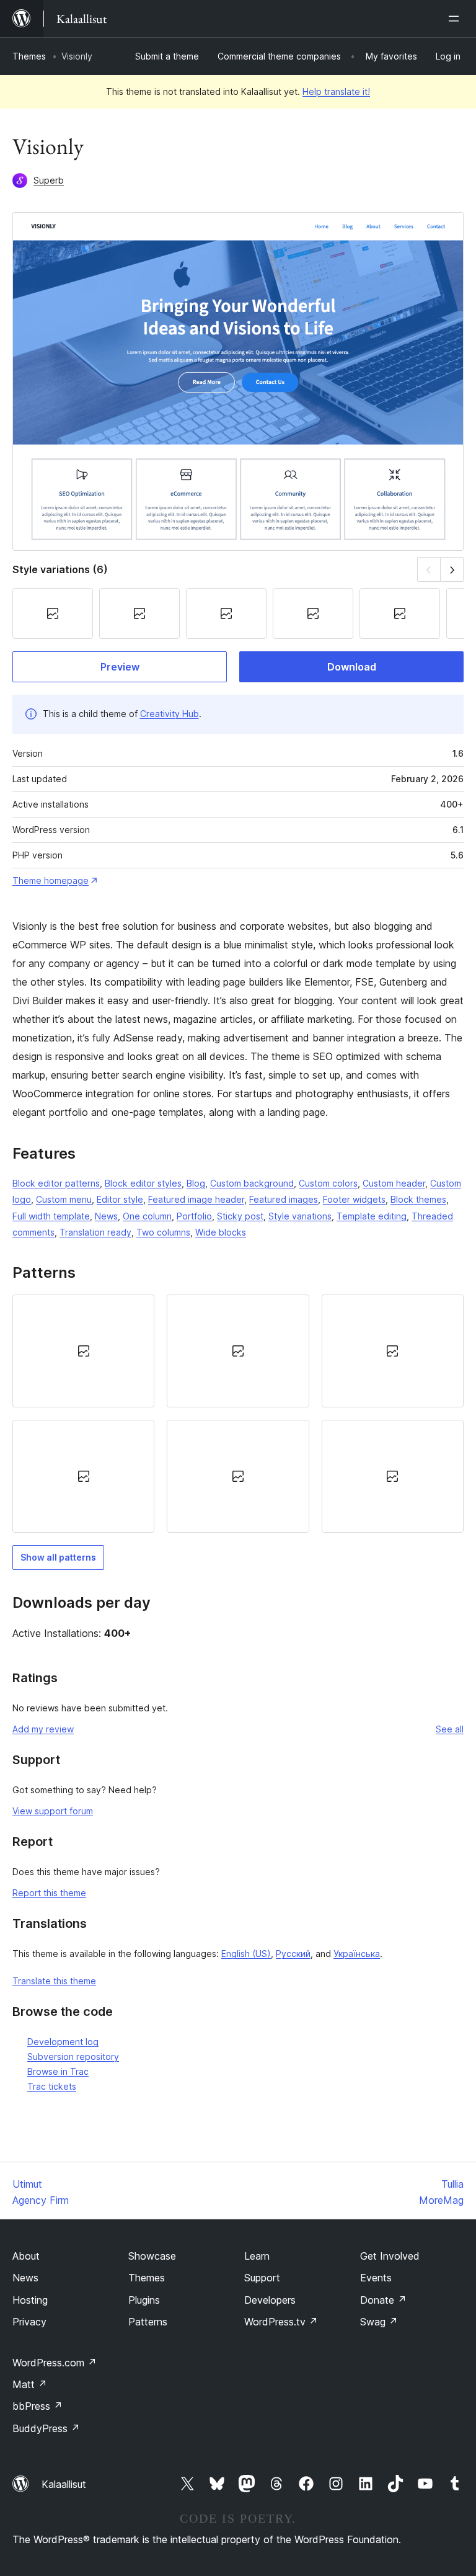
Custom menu (64, 1199)
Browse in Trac (58, 2071)
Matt (30, 2384)
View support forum (53, 1811)
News (106, 1216)
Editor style (120, 1199)
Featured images (284, 1199)
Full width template (51, 1216)
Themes (29, 56)
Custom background (252, 1183)
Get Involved (390, 2256)
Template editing (372, 1216)
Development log (63, 2042)
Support (262, 2278)
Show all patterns (58, 1557)
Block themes (418, 1199)
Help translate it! (336, 91)
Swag (379, 2322)
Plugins (144, 2300)
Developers (270, 2300)
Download (352, 667)
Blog (196, 1183)
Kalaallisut (64, 2484)
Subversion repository (73, 2057)
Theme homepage (51, 880)
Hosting (30, 2300)
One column (147, 1216)
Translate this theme (54, 1981)
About (26, 2256)
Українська (357, 1954)
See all (450, 1729)
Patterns (148, 2322)
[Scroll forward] (452, 569)
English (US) (246, 1954)
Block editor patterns (56, 1183)
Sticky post (240, 1216)
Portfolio (194, 1216)
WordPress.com (55, 2363)
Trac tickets (52, 2086)
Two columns (163, 1232)
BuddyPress (46, 2428)
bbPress (37, 2406)
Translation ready (95, 1232)
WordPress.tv (281, 2322)
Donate (383, 2300)
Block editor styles (143, 1183)
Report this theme (49, 1893)
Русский (293, 1954)
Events (376, 2278)
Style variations (300, 1216)
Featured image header (196, 1199)
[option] (83, 1351)
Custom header (394, 1183)
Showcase (152, 2256)
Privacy (29, 2322)
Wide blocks (221, 1232)
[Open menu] (456, 19)
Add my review (43, 1729)
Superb (49, 180)
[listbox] (238, 1414)
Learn (257, 2256)
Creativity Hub (170, 714)
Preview (120, 667)
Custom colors (328, 1183)
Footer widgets (354, 1199)
